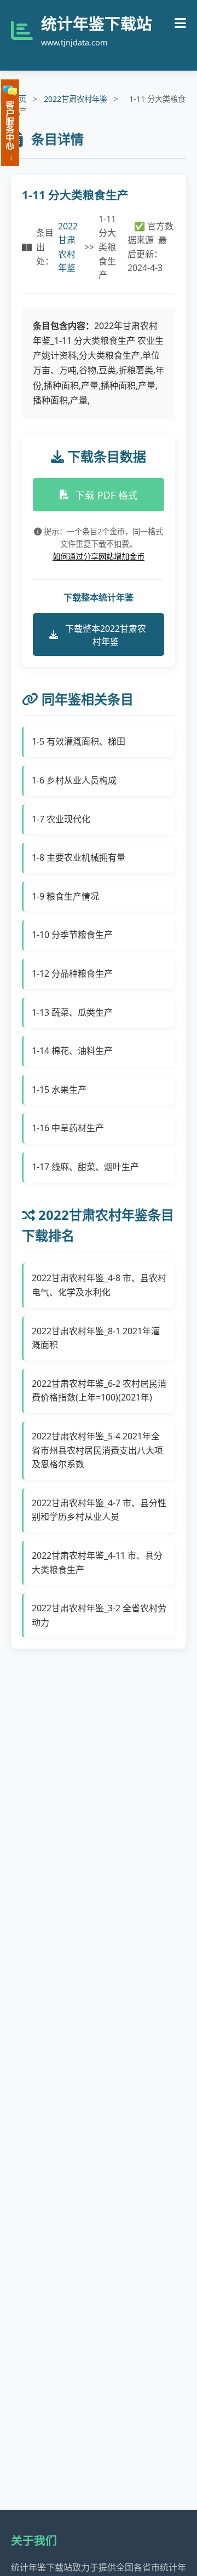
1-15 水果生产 (59, 1090)
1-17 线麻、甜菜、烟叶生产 (85, 1167)
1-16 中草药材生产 (68, 1128)
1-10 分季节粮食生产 (72, 935)
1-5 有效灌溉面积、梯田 (79, 741)
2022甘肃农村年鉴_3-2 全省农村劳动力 (99, 1615)
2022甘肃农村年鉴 (76, 99)
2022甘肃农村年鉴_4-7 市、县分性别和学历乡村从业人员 (99, 1510)
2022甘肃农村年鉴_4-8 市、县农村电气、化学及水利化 (99, 1285)
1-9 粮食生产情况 (65, 896)
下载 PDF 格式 (106, 495)
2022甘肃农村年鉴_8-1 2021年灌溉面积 (96, 1338)
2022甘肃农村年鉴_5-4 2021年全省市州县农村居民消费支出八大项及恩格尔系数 (97, 1450)
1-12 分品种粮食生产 (72, 973)
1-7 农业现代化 (61, 819)
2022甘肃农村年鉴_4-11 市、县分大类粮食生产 (97, 1563)
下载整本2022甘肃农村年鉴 (106, 635)
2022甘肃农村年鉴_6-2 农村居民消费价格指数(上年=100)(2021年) (99, 1391)
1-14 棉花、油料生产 (72, 1051)
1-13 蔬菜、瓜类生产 (72, 1012)
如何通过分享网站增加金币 (99, 557)
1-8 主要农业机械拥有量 (79, 857)
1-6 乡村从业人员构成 (74, 780)
